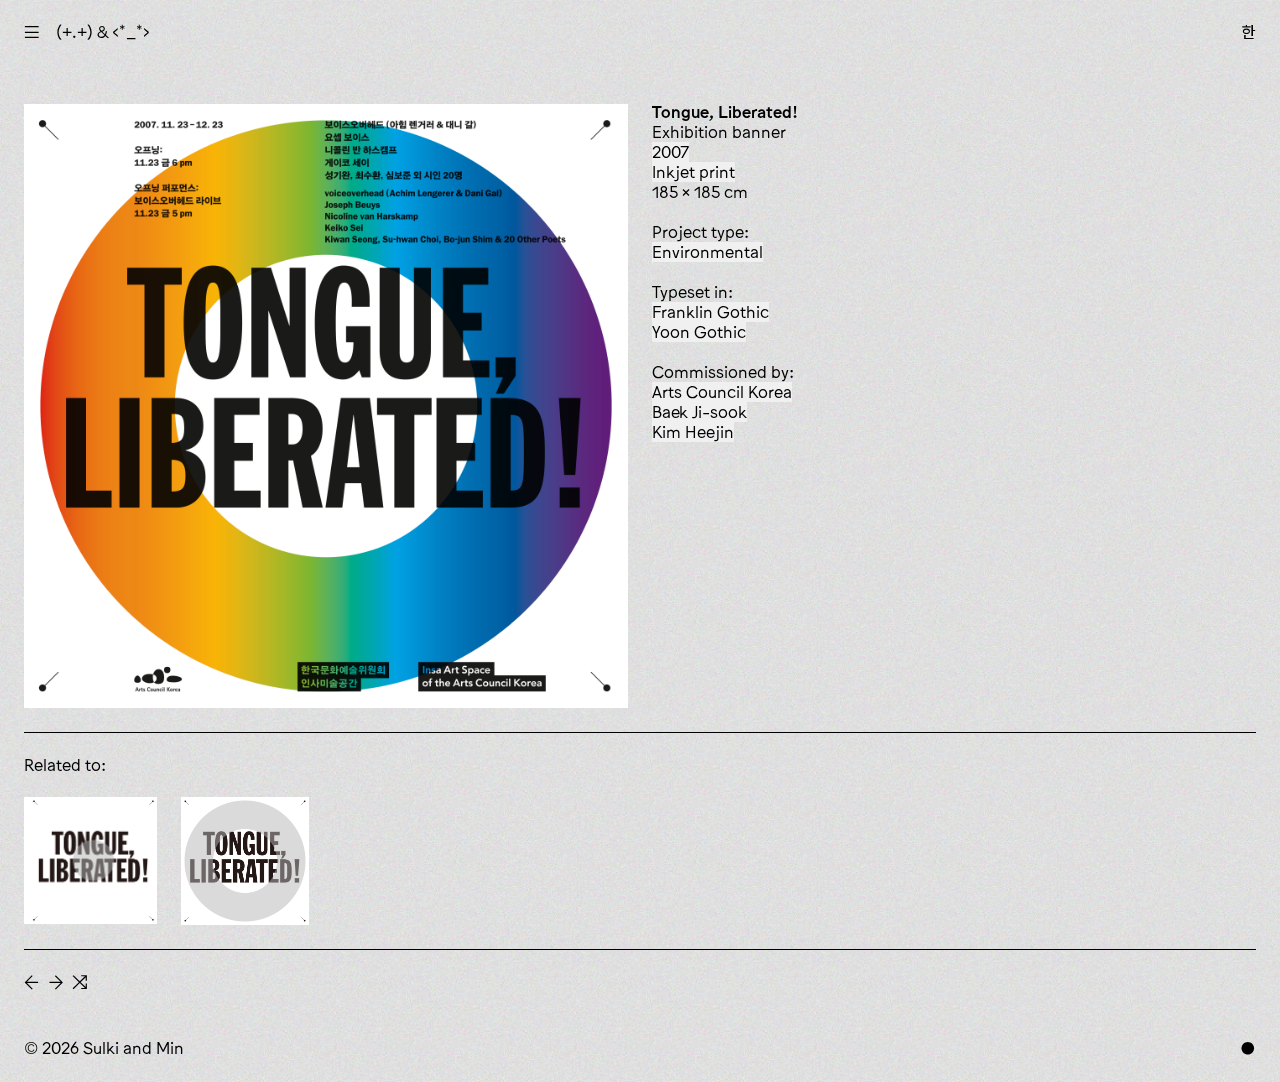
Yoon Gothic (699, 332)
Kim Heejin (693, 432)
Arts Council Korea (722, 392)
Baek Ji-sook (699, 412)
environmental (707, 252)
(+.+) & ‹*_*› (103, 32)
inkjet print (693, 172)
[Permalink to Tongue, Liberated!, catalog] (90, 860)
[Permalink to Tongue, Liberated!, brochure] (245, 861)
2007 (670, 152)
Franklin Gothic (710, 312)
